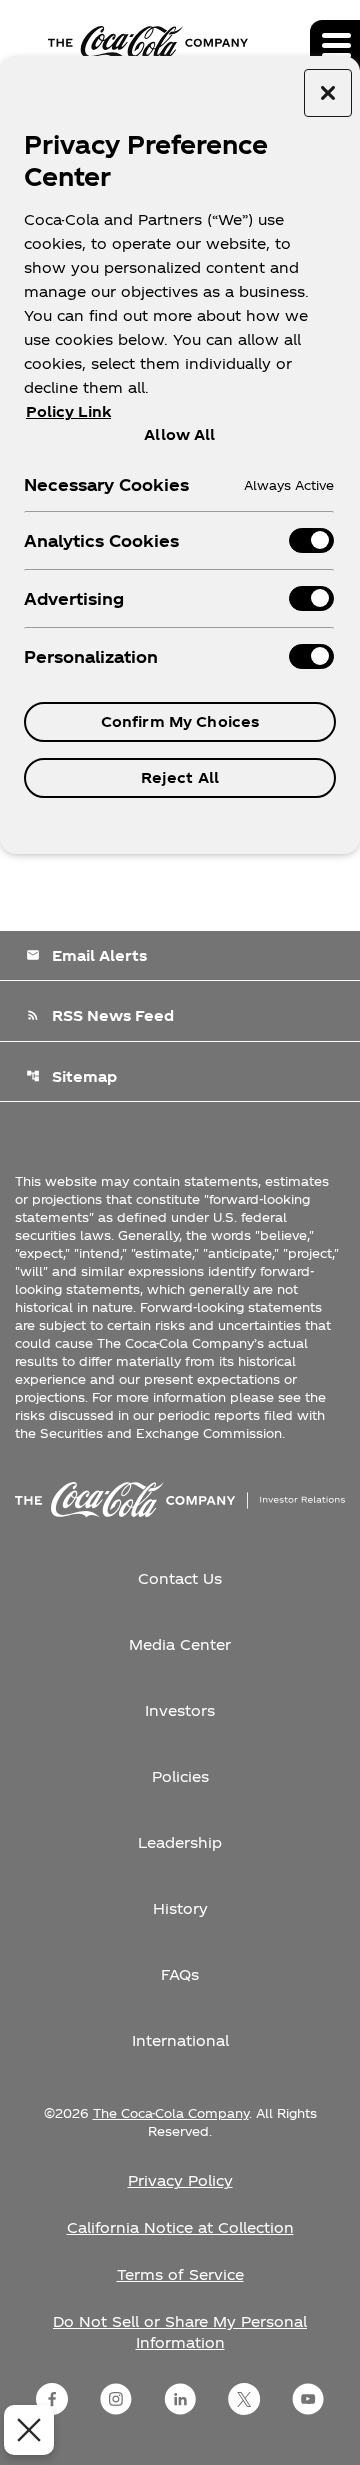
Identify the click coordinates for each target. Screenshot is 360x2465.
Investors (180, 1710)
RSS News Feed (100, 1015)
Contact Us (180, 1578)
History (180, 1908)
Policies (180, 1776)
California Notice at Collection (180, 2227)
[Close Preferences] (29, 2430)
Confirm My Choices (180, 721)
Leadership (180, 1842)
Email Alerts (86, 955)
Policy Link (68, 411)
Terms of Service (180, 2274)
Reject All (180, 777)
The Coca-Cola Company (171, 2113)
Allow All (179, 434)
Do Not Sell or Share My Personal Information (180, 2332)
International (180, 2040)
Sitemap (71, 1076)
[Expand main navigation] (335, 45)
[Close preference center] (328, 93)
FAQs (180, 1974)
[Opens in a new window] (52, 2399)
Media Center (180, 1644)
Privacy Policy (180, 2180)
